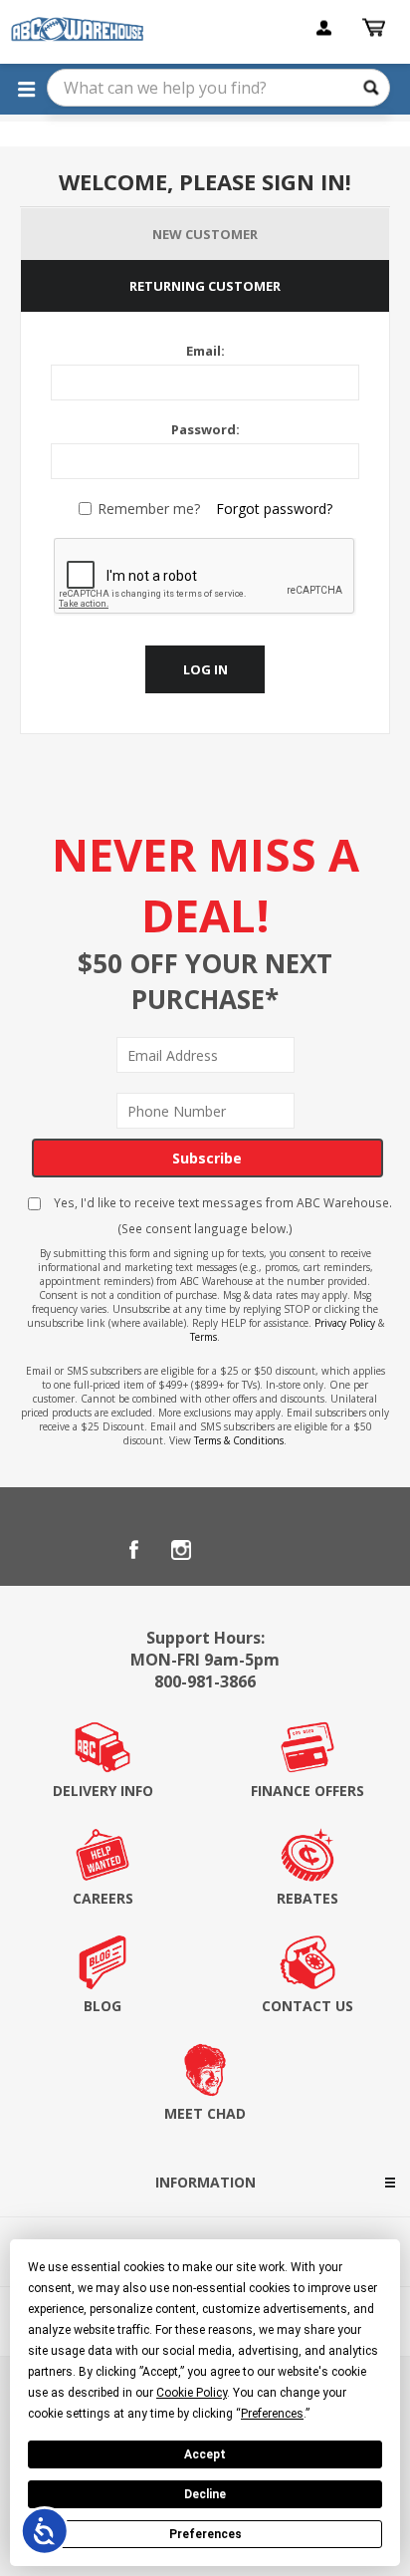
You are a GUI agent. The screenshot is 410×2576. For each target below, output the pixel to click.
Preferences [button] (272, 2414)
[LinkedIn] (229, 1550)
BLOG (102, 2006)
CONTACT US (307, 2006)
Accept (205, 2454)
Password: (205, 429)
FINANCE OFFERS (307, 1791)
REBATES (307, 1898)
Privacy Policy (345, 1323)
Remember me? (149, 509)
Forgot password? (274, 509)
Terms (204, 1337)
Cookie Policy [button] (192, 2393)
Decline (205, 2494)
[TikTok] (277, 1550)
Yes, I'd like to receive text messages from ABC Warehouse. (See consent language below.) (221, 1215)
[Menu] (26, 89)
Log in (205, 669)
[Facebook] (133, 1550)
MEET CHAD (205, 2113)
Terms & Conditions (239, 1440)
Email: (205, 351)
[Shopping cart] (376, 28)
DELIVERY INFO (103, 1791)
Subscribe (207, 1158)
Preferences (205, 2534)
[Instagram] (181, 1550)
